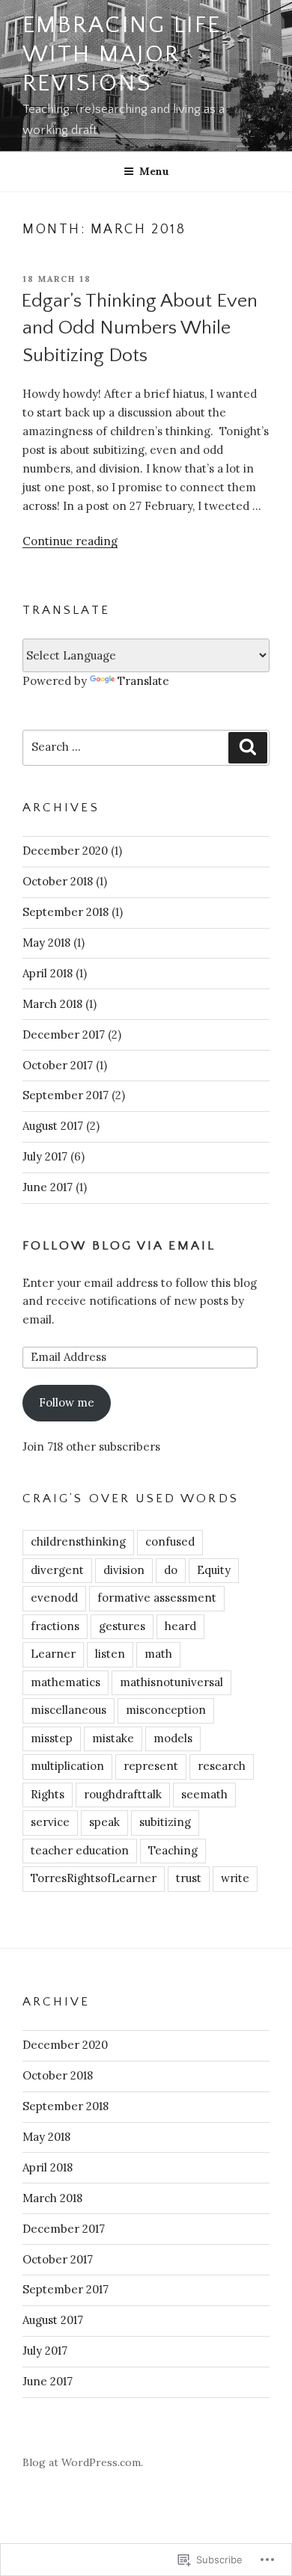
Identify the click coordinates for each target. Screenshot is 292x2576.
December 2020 (65, 851)
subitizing (165, 1822)
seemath (204, 1794)
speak (104, 1822)
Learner (53, 1654)
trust (189, 1878)
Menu (154, 171)
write (235, 1878)
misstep (52, 1738)
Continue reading (70, 541)
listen (110, 1654)
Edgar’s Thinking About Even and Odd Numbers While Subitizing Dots (139, 328)
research (222, 1766)
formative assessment (157, 1598)
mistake (113, 1738)
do (171, 1570)
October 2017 (58, 1065)
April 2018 (48, 973)
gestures (122, 1626)
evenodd (54, 1598)
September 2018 (66, 912)
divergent (57, 1570)
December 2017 (64, 1035)
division (124, 1570)
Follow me (67, 1402)
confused (170, 1541)
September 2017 (66, 1095)
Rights (48, 1794)
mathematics (66, 1682)
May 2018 (46, 943)
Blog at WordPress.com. (83, 2462)
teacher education (80, 1850)
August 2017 (53, 1126)
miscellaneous (69, 1710)
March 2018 (52, 1004)
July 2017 (45, 1156)
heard (180, 1626)
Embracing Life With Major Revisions (122, 55)
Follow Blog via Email (119, 1246)
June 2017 (48, 1187)
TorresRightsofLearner (94, 1878)
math (158, 1654)
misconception (166, 1710)
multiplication (67, 1766)
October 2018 (58, 881)
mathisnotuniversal (171, 1682)
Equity (214, 1570)
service (50, 1822)
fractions (55, 1626)
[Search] (248, 748)
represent (151, 1766)
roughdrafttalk (123, 1794)
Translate (143, 681)
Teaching (173, 1850)
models (173, 1738)
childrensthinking (78, 1541)
